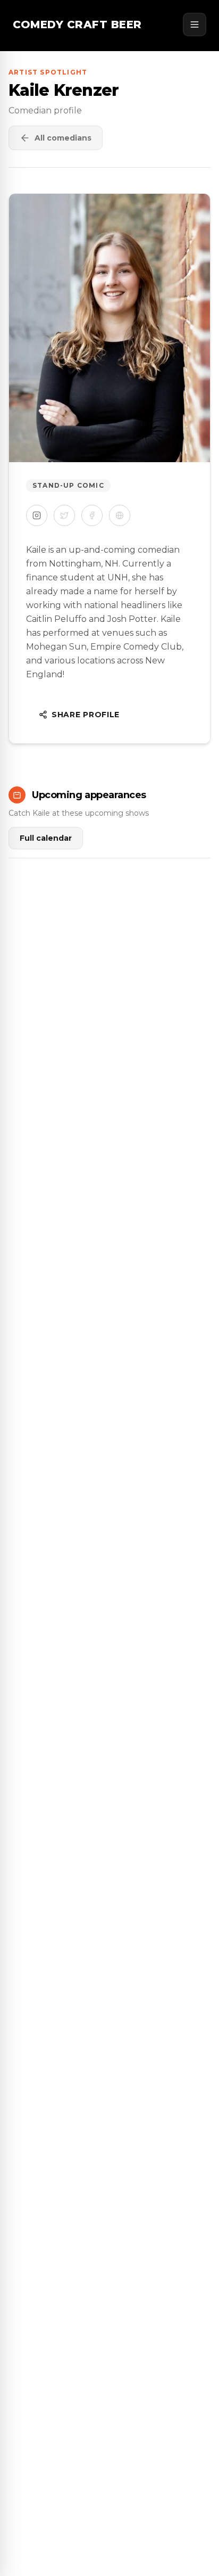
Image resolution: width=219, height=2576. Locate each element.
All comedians (63, 138)
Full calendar (46, 838)
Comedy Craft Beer (77, 24)
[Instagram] (37, 515)
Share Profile (86, 715)
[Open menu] (195, 24)
